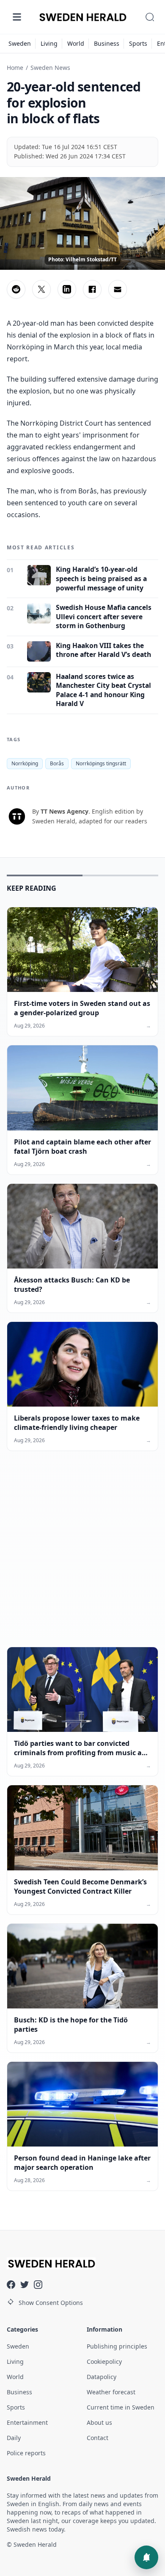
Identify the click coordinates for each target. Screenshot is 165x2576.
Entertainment (27, 2422)
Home (15, 68)
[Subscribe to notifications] (146, 2557)
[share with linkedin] (67, 289)
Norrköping (25, 763)
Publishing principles (117, 2346)
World (76, 43)
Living (49, 43)
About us (99, 2422)
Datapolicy (102, 2377)
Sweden (20, 43)
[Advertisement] (82, 1556)
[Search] (150, 17)
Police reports (26, 2453)
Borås (57, 763)
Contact (98, 2438)
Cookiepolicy (104, 2361)
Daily (14, 2438)
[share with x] (41, 289)
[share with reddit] (16, 289)
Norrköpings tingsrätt (101, 763)
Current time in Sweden (121, 2407)
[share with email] (118, 289)
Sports (138, 43)
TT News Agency (65, 811)
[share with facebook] (92, 289)
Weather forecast (111, 2392)
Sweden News (50, 68)
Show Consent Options (51, 2303)
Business (107, 43)
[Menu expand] (17, 17)
